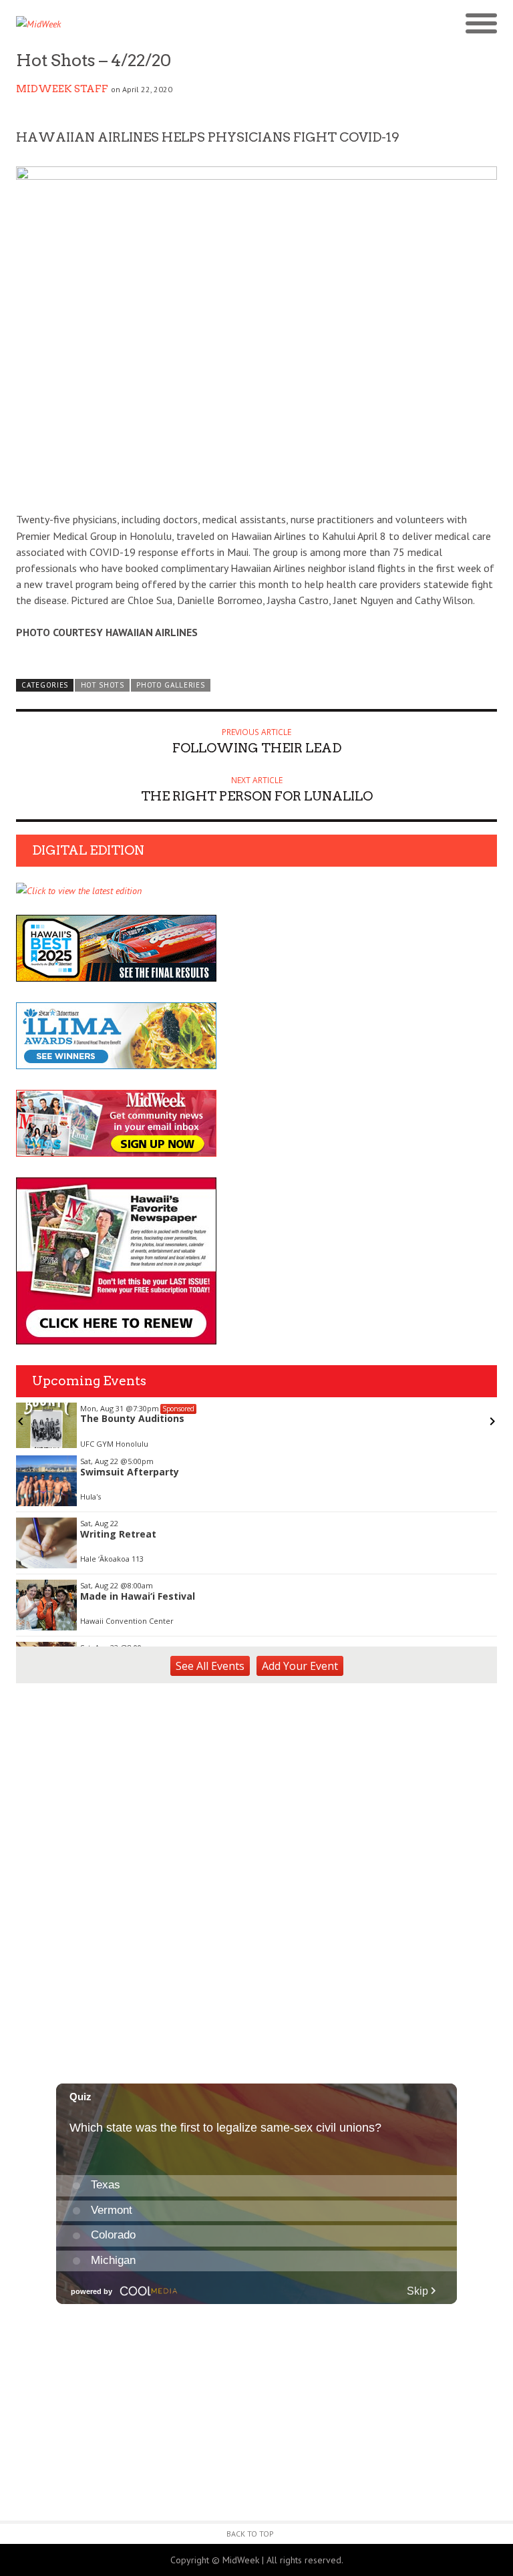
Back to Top (250, 2534)
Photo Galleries (170, 685)
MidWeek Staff (62, 89)
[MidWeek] (136, 24)
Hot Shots (103, 685)
